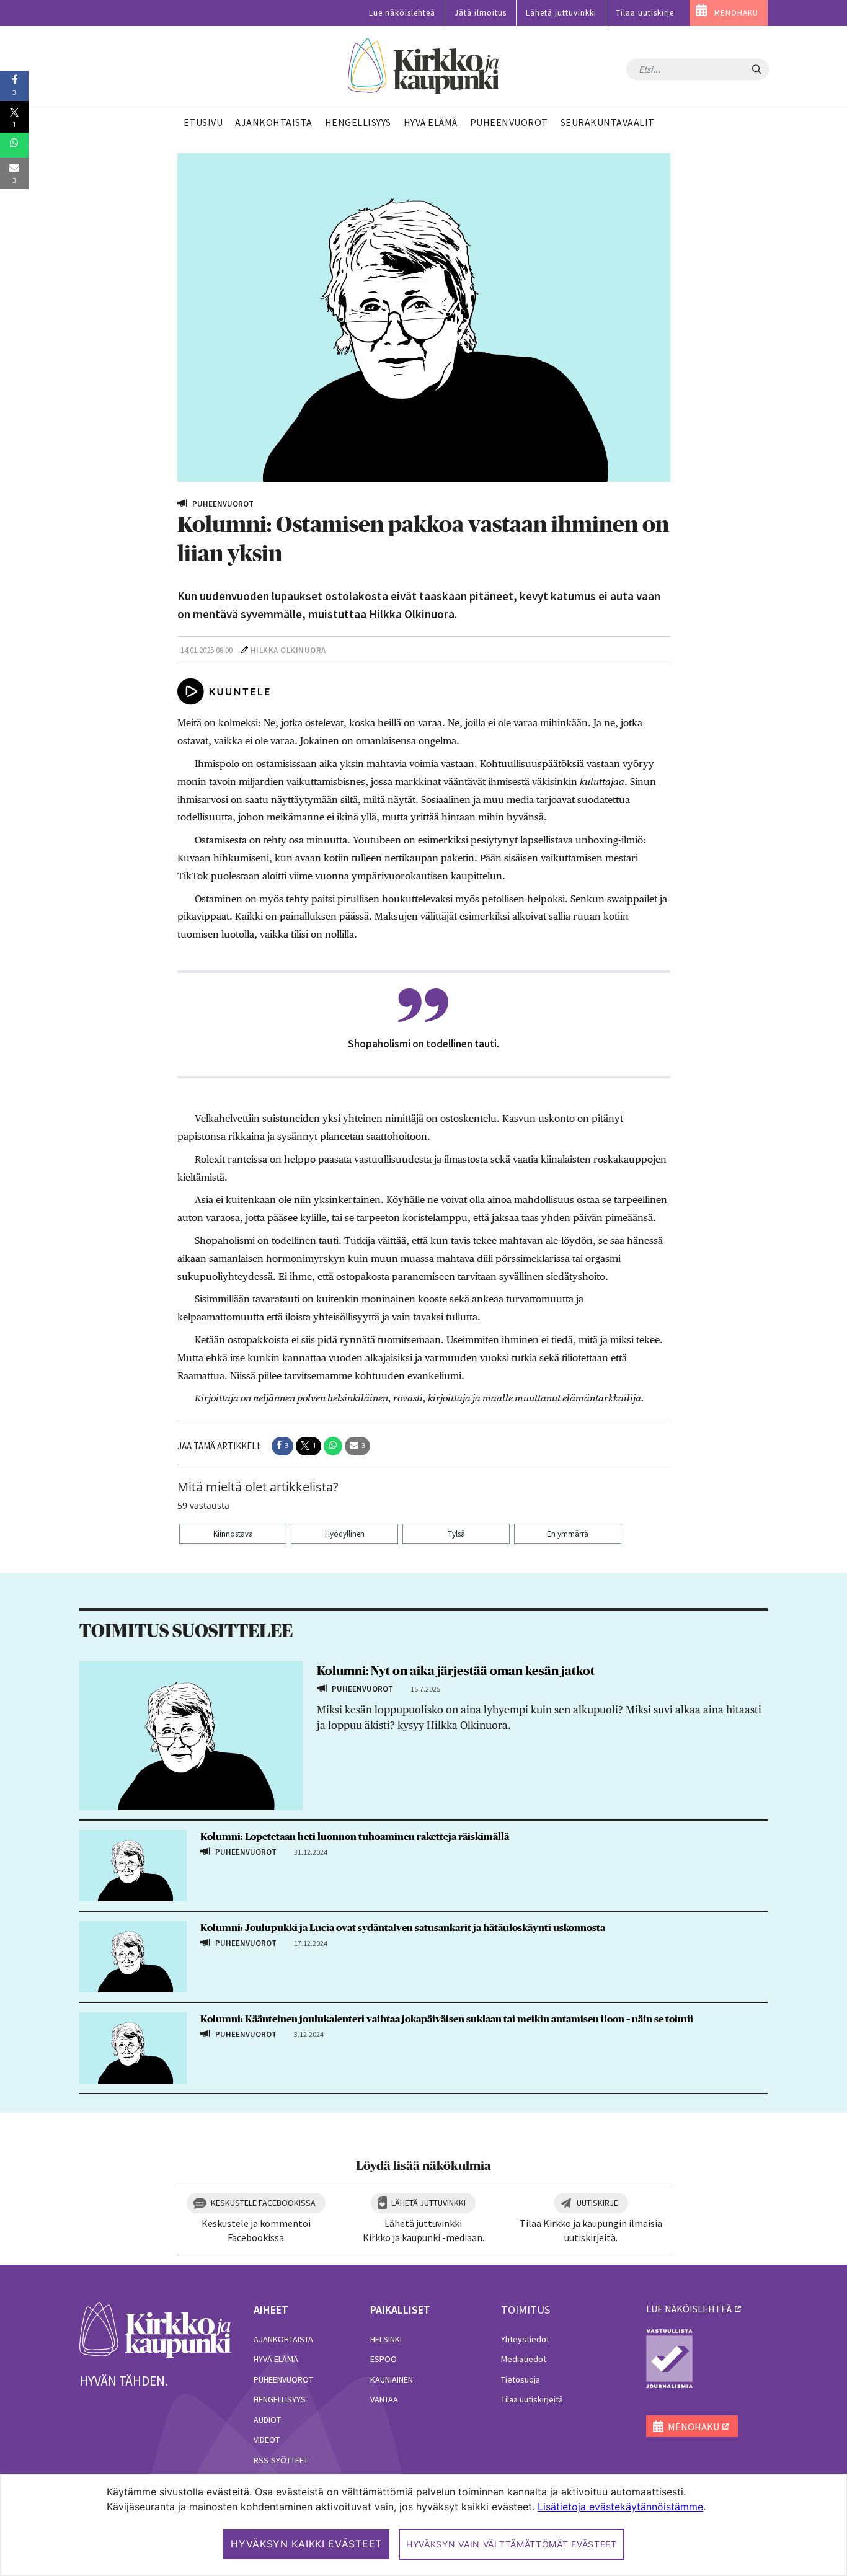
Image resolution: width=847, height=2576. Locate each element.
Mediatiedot (524, 2359)
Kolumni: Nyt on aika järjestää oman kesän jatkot (456, 1671)
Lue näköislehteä (402, 13)
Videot (267, 2440)
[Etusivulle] (424, 67)
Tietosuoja (521, 2379)
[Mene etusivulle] (155, 2329)
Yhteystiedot (525, 2339)
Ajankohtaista (283, 2339)
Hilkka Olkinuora (288, 650)
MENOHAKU (736, 13)
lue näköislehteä (689, 2309)
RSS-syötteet (281, 2460)
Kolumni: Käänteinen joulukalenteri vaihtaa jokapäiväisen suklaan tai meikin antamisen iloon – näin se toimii (447, 2019)
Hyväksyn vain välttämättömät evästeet (512, 2544)
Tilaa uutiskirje (645, 13)
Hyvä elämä (276, 2359)
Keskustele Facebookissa (263, 2203)
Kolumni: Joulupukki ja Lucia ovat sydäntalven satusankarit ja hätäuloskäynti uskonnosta (403, 1928)
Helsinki (386, 2339)
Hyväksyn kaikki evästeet (306, 2544)
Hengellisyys (280, 2399)
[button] (282, 1446)
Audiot (267, 2420)
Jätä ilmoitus (481, 13)
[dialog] (423, 2525)
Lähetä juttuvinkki (561, 13)
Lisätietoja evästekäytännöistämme (620, 2507)
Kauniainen (392, 2379)
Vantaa (384, 2399)
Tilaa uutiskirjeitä (532, 2399)
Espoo (384, 2359)
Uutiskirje (597, 2203)
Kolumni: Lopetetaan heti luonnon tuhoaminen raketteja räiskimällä (355, 1837)
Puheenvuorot (283, 2379)
